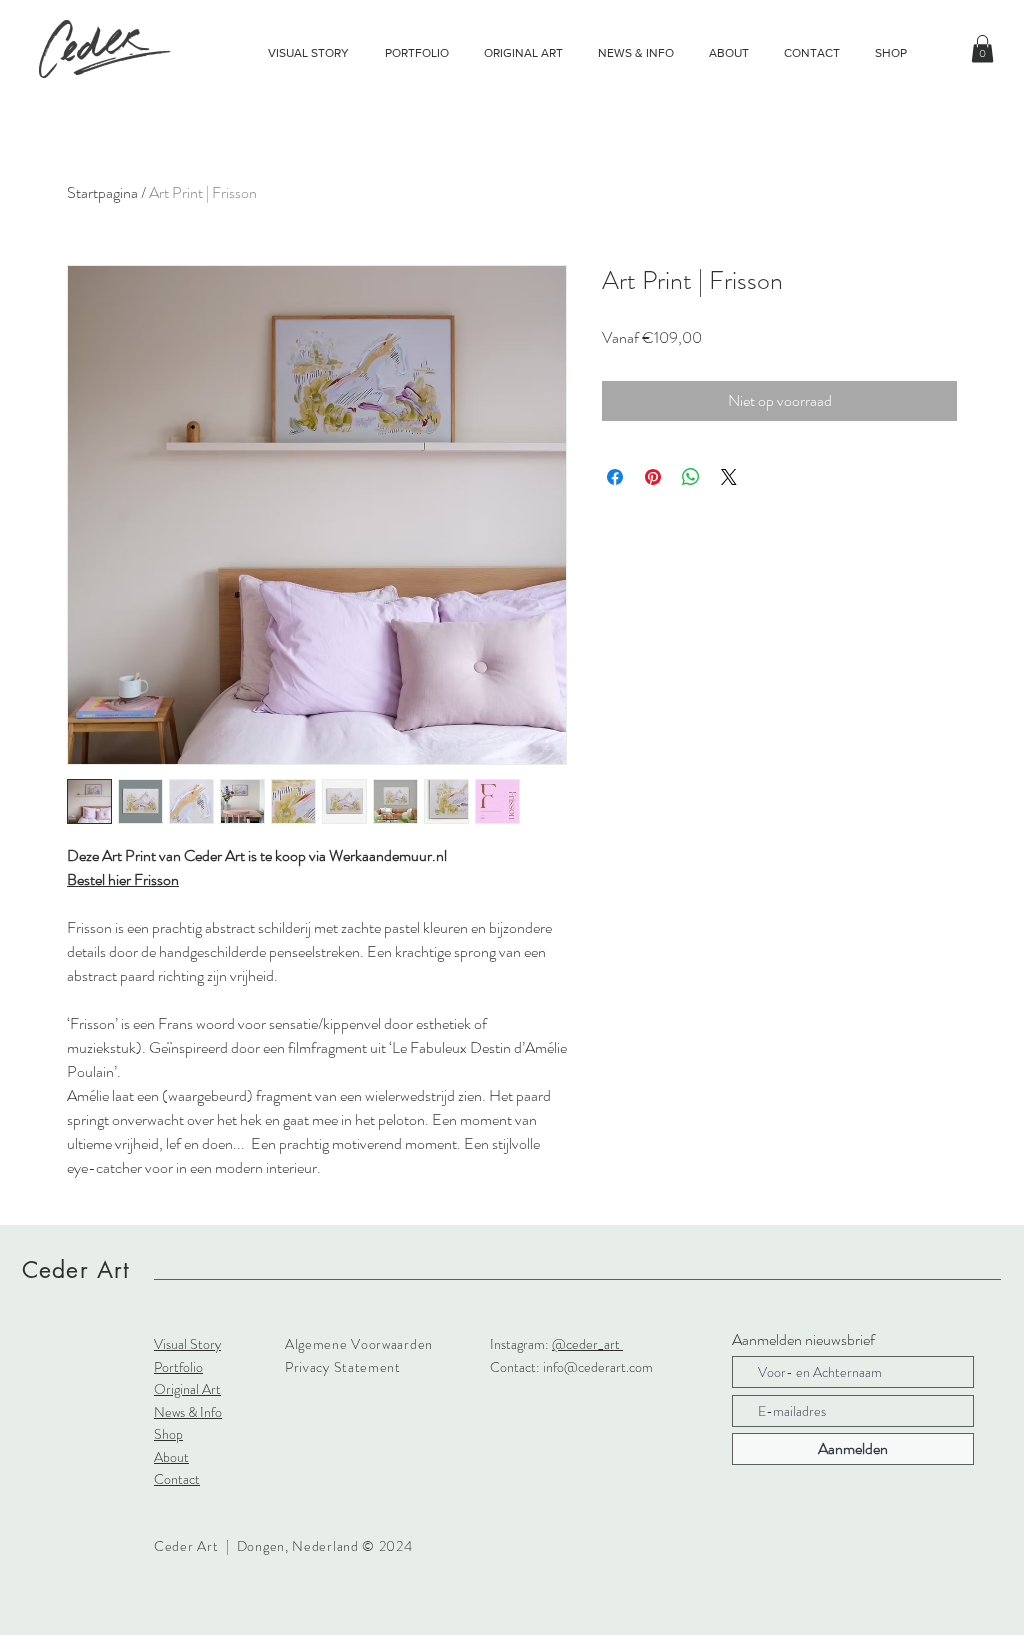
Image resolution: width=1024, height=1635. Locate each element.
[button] (982, 48)
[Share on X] (729, 477)
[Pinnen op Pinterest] (653, 477)
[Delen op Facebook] (615, 477)
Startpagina (102, 192)
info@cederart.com (598, 1367)
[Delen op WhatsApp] (691, 477)
